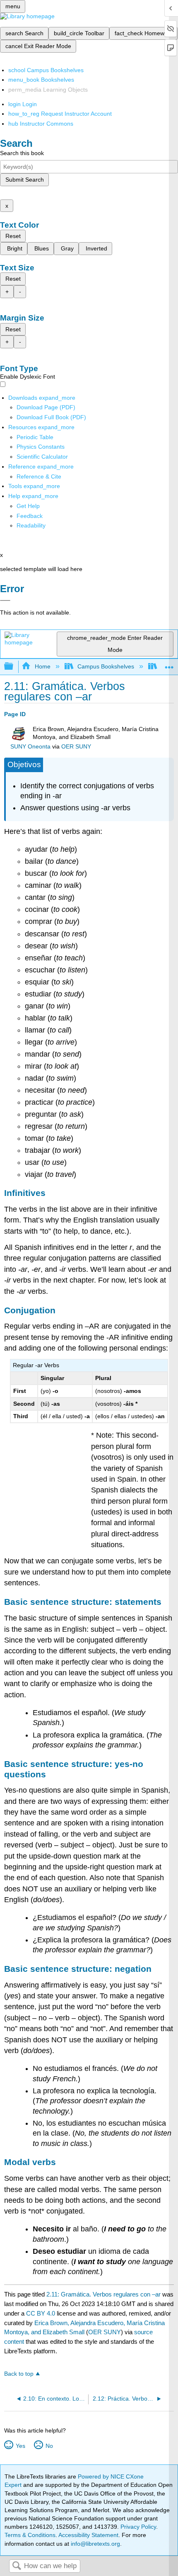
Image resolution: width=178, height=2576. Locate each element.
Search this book (22, 153)
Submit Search (25, 180)
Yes (20, 2446)
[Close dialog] (5, 600)
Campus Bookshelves (106, 666)
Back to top (19, 2374)
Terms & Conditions (30, 2535)
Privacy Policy (138, 2527)
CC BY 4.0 (41, 2313)
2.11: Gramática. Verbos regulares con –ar (103, 2294)
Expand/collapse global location (169, 664)
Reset (13, 236)
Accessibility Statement (88, 2535)
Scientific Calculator (42, 457)
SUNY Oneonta (30, 747)
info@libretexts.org (95, 2544)
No (49, 2446)
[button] (30, 516)
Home (42, 666)
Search (17, 2566)
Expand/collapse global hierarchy (14, 667)
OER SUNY (76, 747)
